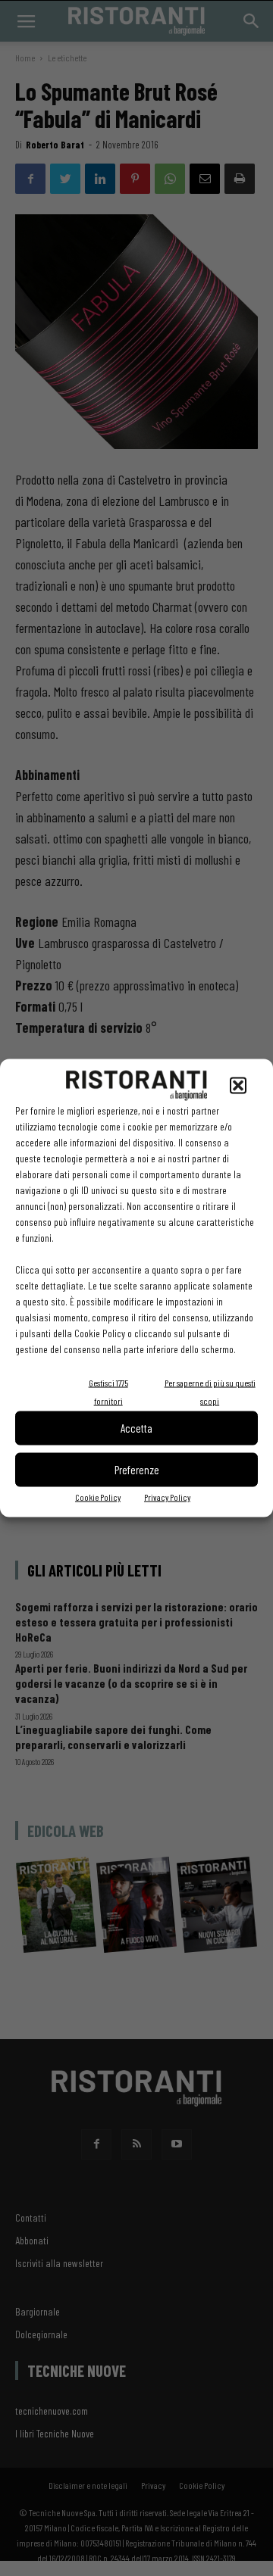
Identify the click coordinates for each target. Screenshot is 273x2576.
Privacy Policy (167, 1496)
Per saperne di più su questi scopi (210, 1391)
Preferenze (137, 1470)
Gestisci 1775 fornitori (108, 1391)
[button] (238, 1085)
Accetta (136, 1428)
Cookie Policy (98, 1496)
